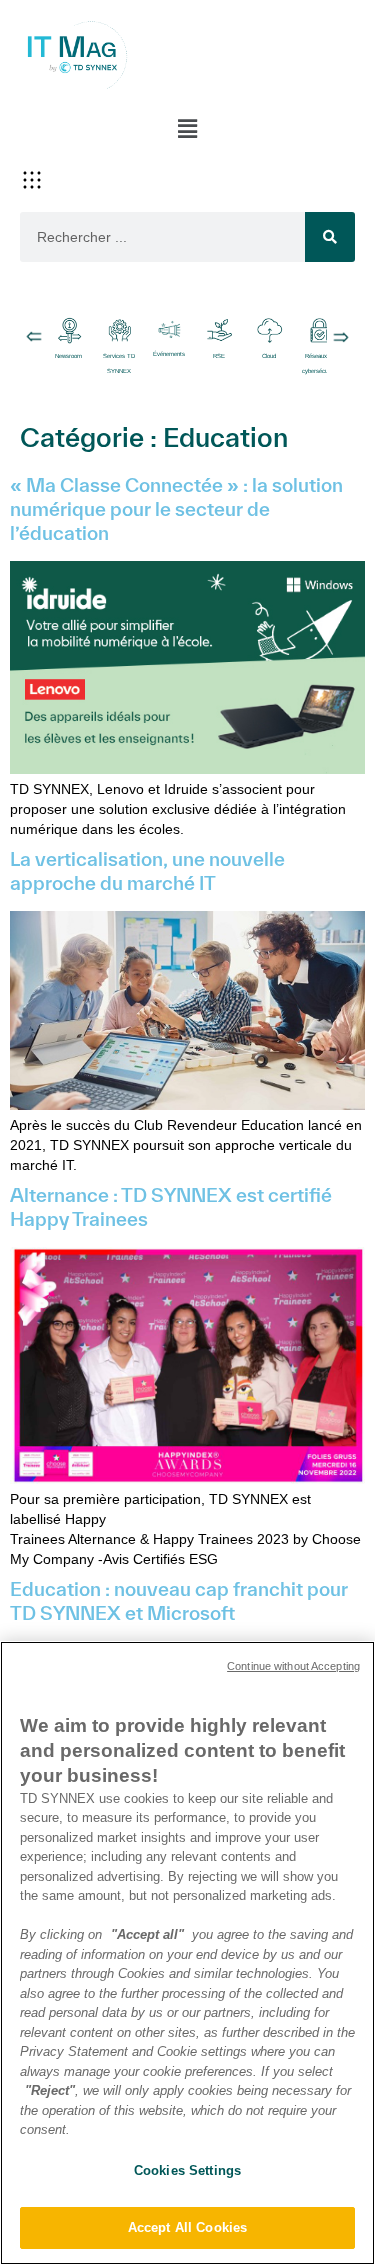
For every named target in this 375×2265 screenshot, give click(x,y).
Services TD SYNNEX (119, 363)
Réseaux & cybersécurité (319, 363)
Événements (169, 354)
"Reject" (50, 2090)
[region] (187, 1953)
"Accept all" (147, 1934)
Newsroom (69, 356)
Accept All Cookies (187, 2227)
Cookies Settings (187, 2170)
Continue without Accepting (293, 1666)
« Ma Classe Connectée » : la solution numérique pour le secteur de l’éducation (176, 509)
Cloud (269, 356)
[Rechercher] (330, 237)
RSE (219, 356)
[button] (187, 129)
